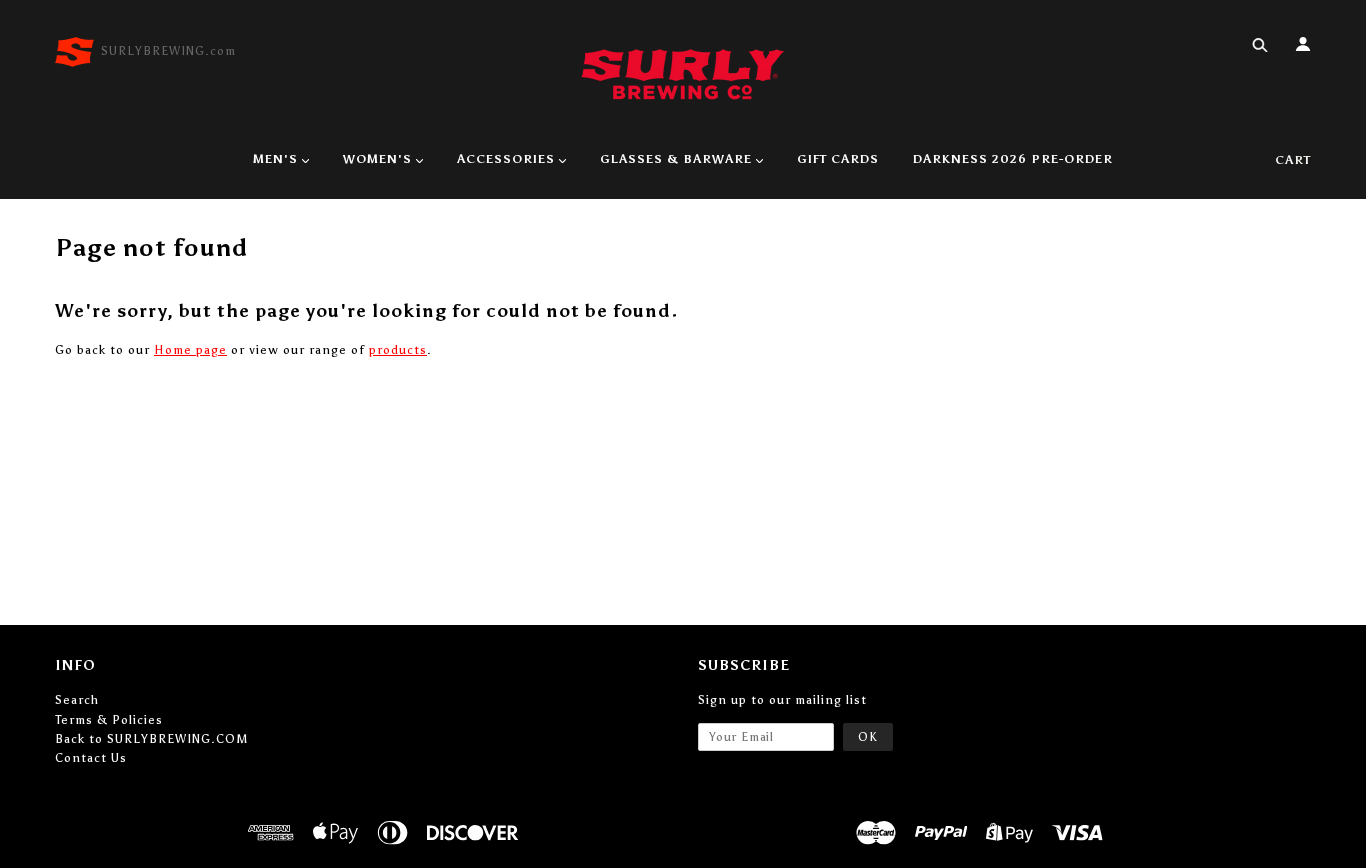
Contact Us (91, 758)
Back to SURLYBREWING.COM (151, 739)
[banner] (683, 72)
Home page (190, 350)
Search (77, 700)
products (398, 350)
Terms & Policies (109, 720)
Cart (1293, 160)
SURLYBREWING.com (168, 51)
